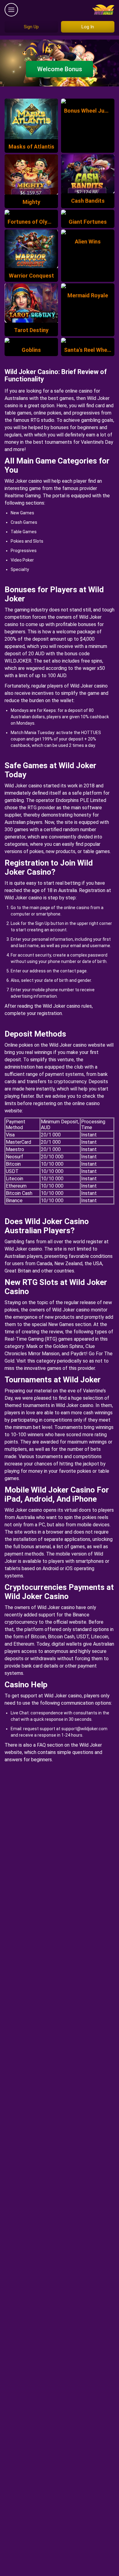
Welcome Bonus (60, 69)
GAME (31, 108)
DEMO (31, 131)
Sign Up (31, 27)
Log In (88, 27)
